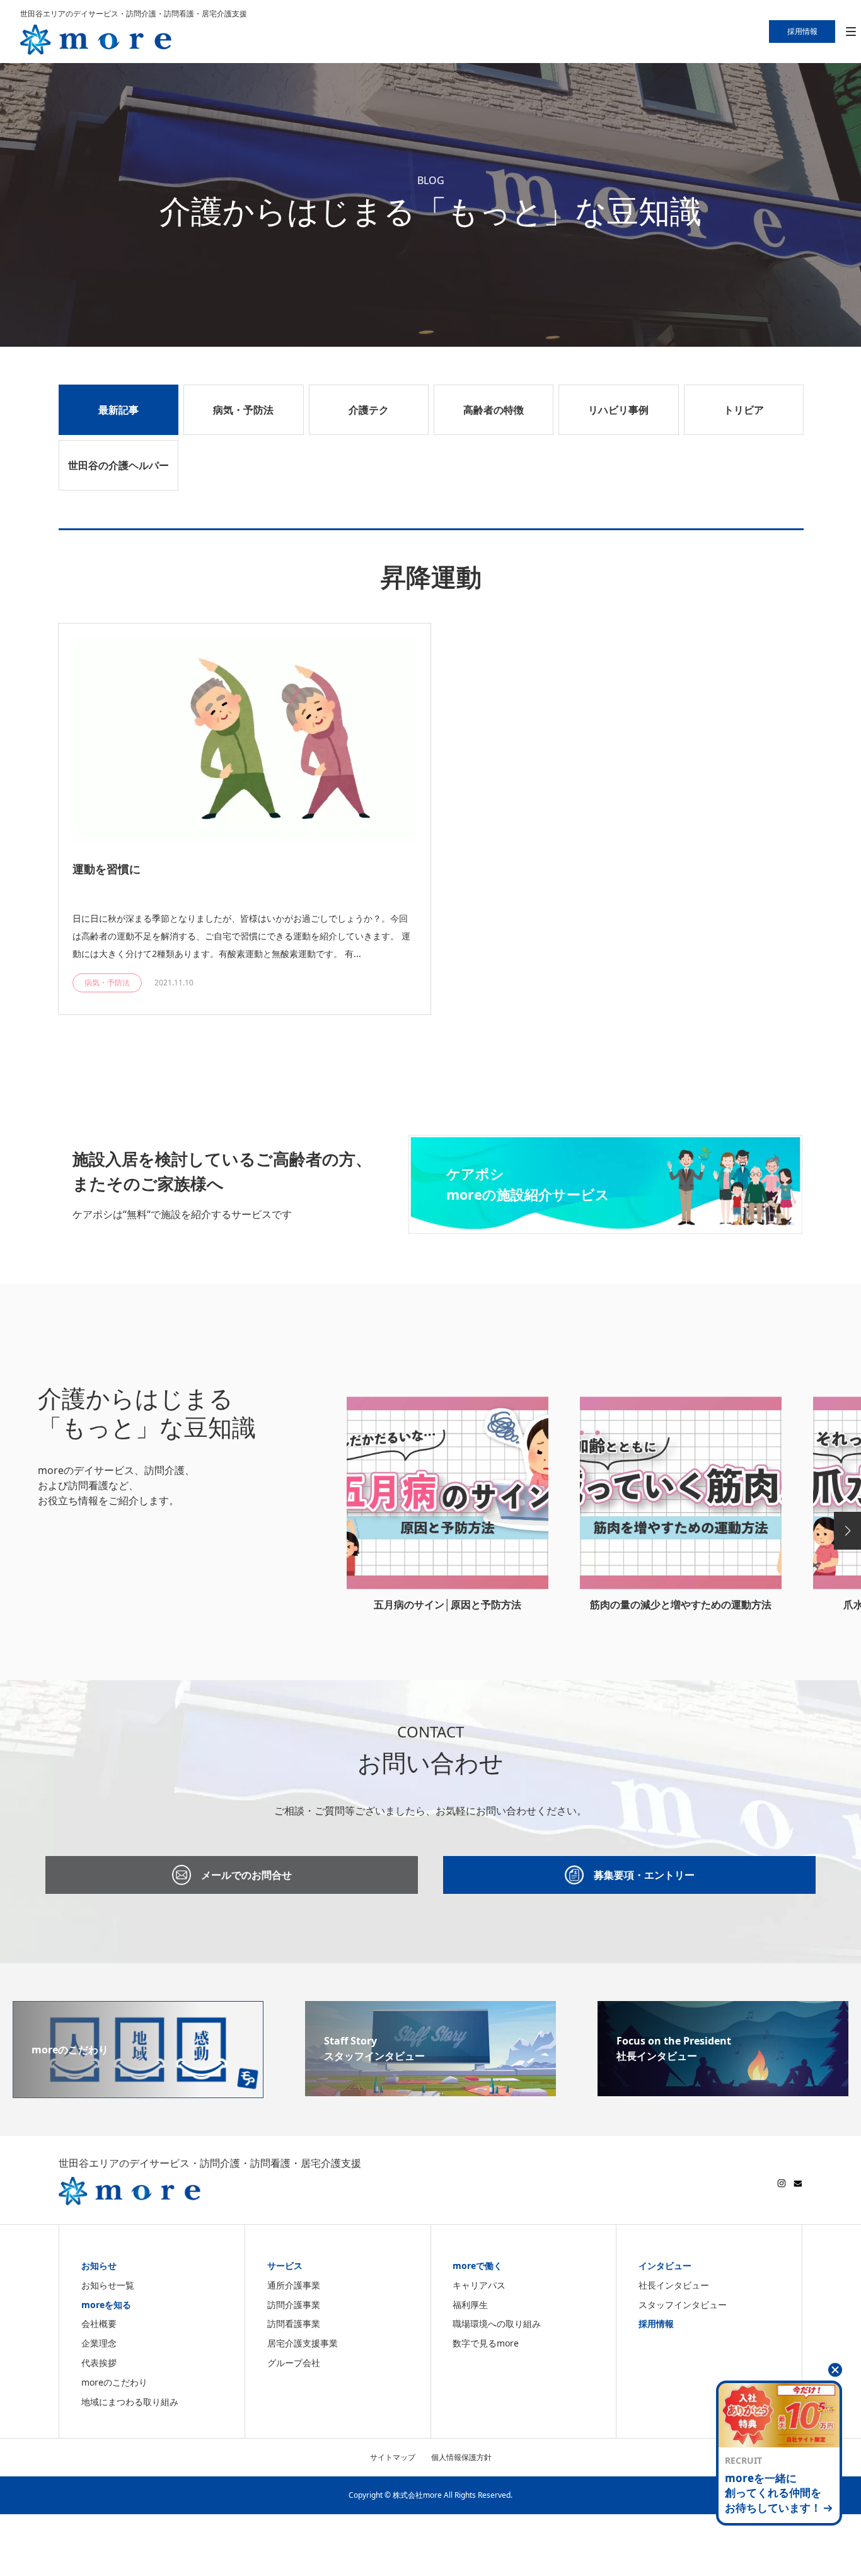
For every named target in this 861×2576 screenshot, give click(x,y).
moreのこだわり (114, 2382)
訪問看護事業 (294, 2324)
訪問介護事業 (294, 2305)
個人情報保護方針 (461, 2457)
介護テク (369, 410)
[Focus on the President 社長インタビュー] (723, 2089)
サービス (285, 2266)
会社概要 (99, 2324)
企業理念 (99, 2343)
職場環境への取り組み (497, 2324)
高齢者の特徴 (494, 410)
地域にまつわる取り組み (130, 2402)
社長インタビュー (674, 2285)
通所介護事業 (294, 2285)
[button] (847, 1531)
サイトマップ (393, 2457)
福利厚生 (470, 2305)
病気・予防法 (243, 410)
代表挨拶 (99, 2363)
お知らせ (99, 2266)
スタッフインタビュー (683, 2305)
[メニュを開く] (851, 32)
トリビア (744, 410)
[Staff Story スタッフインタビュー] (430, 2089)
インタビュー (665, 2266)
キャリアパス (479, 2285)
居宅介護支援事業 (303, 2343)
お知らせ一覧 (108, 2285)
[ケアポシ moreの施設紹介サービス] (605, 1226)
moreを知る (106, 2305)
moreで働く (477, 2266)
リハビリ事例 (618, 410)
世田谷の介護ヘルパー (118, 465)
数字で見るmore (486, 2343)
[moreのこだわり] (138, 2091)
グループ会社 (294, 2363)
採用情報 (656, 2324)
